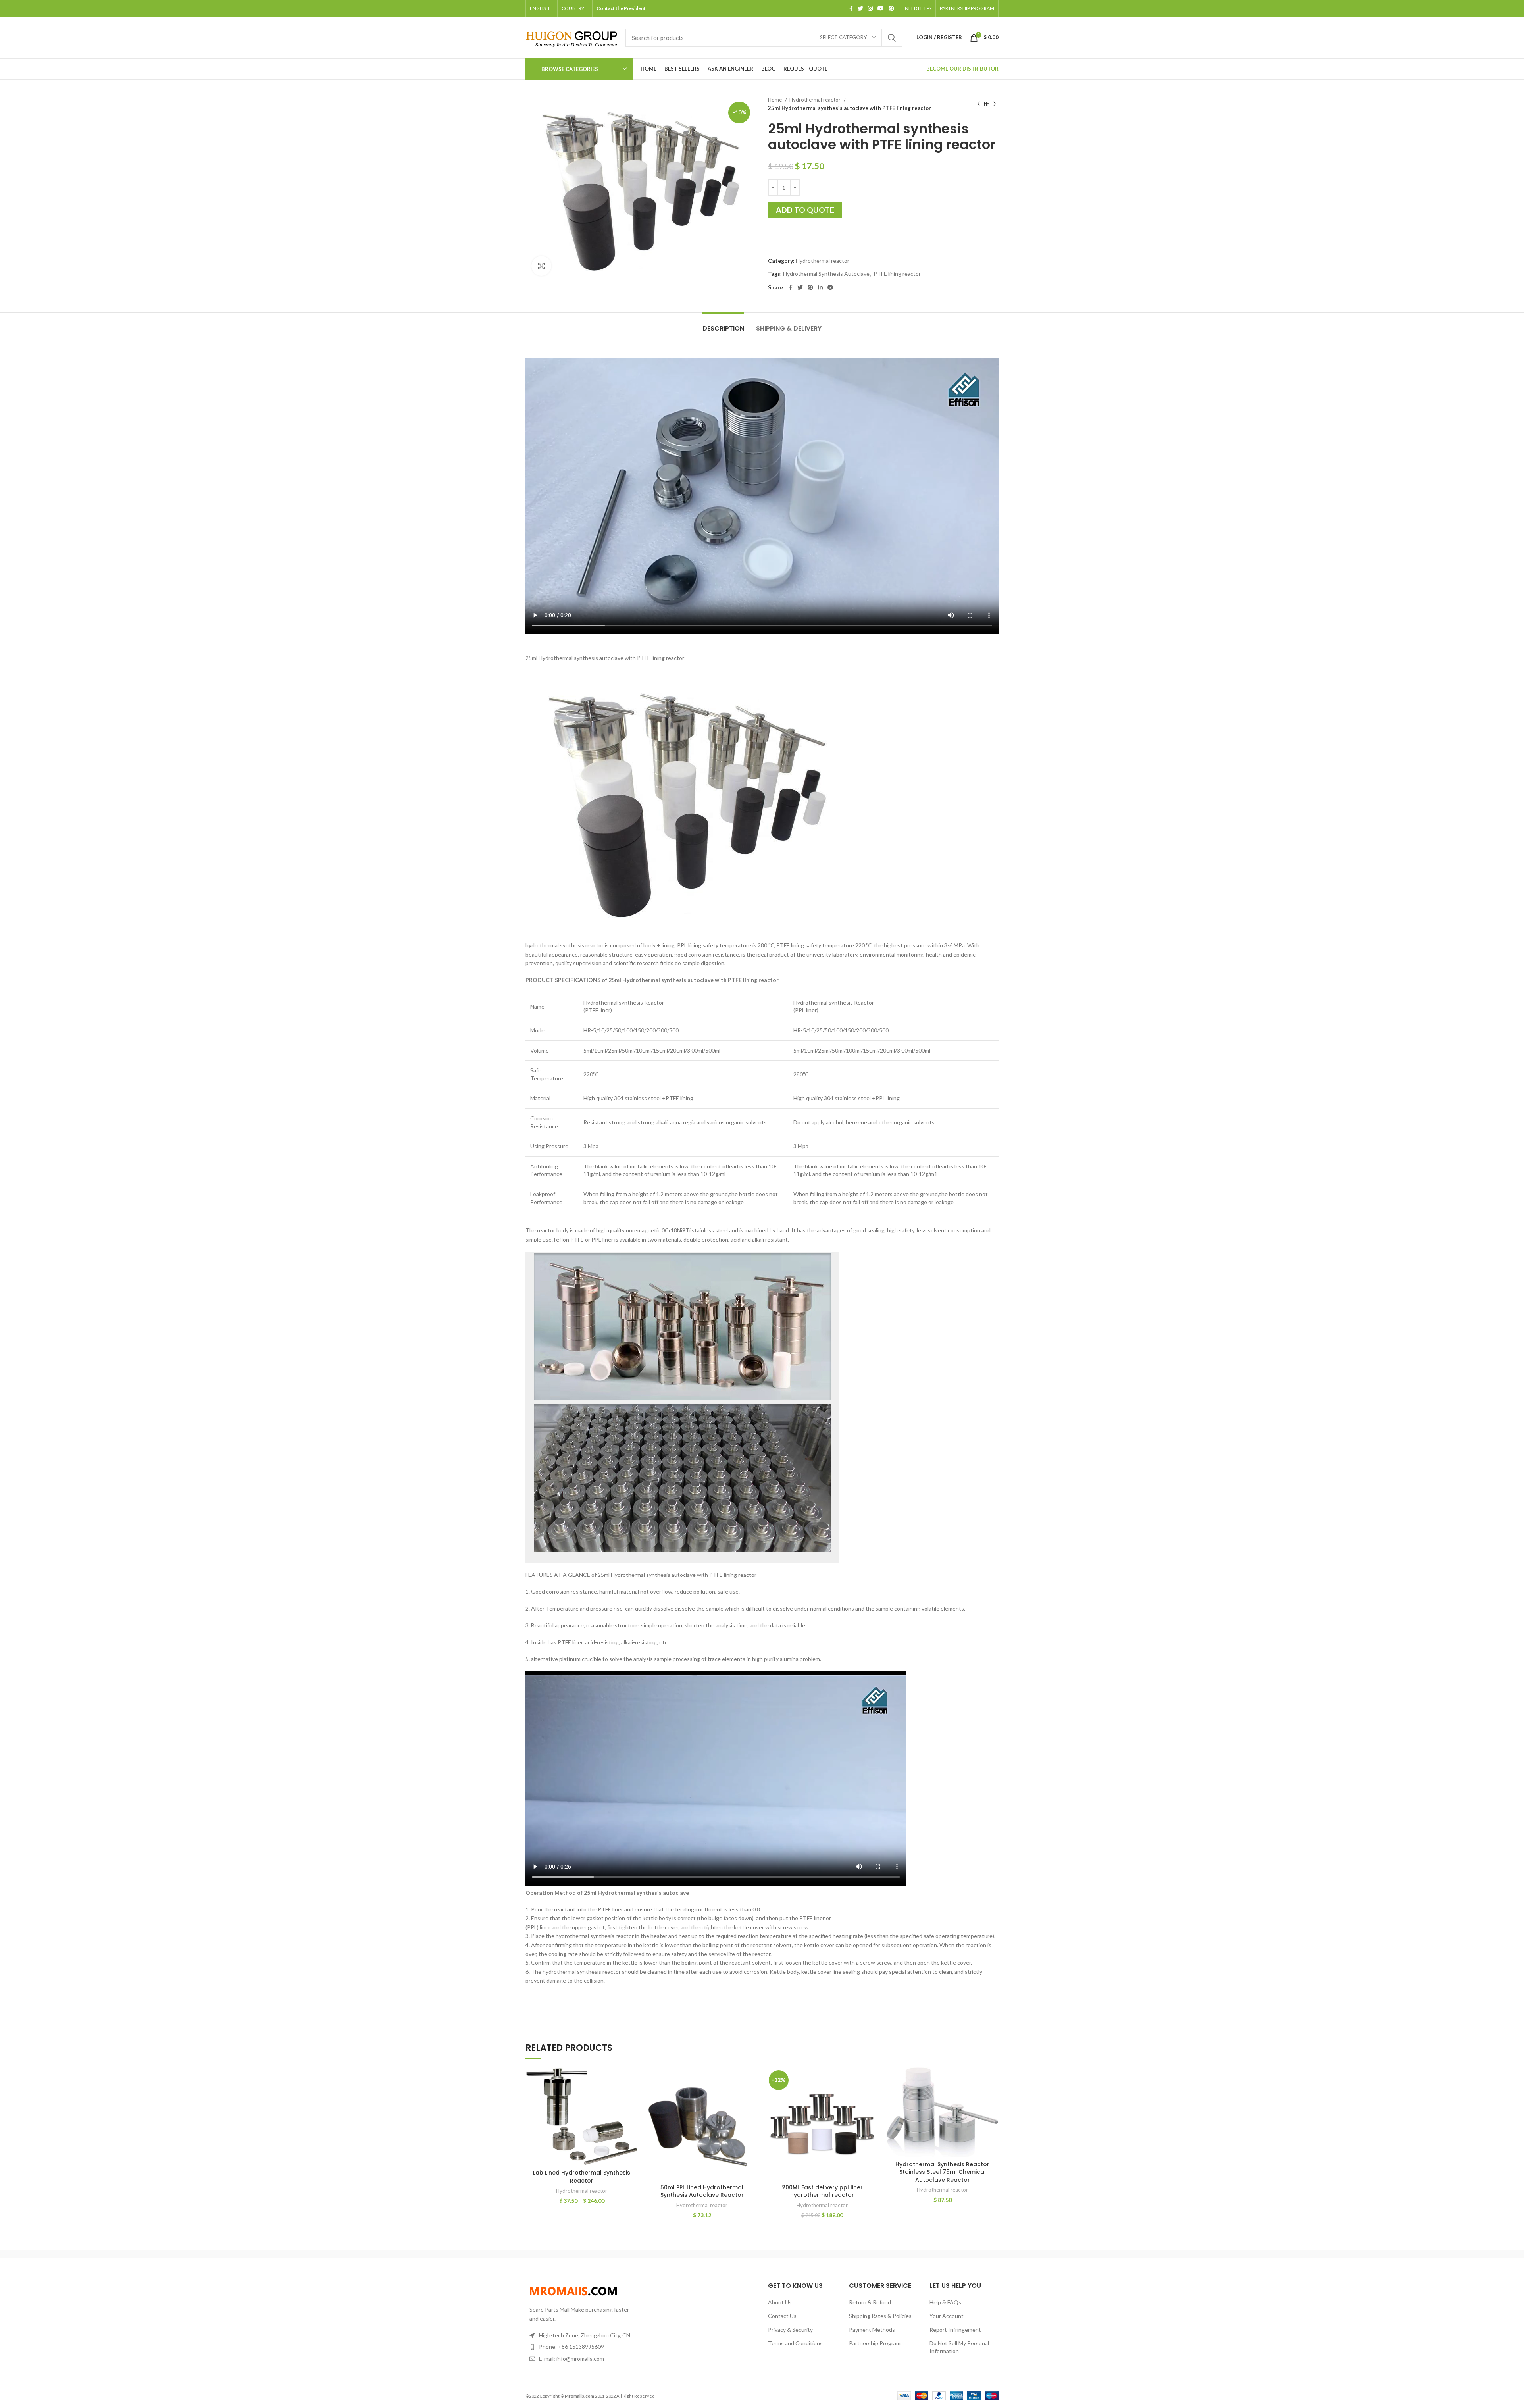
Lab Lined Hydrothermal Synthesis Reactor (582, 2177)
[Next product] (995, 104)
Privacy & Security (790, 2330)
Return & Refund (870, 2302)
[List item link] (580, 2347)
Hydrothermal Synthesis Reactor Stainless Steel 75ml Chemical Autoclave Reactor (942, 2172)
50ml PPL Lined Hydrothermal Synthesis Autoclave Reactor (702, 2191)
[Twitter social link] (860, 8)
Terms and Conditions (795, 2343)
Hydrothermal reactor (816, 100)
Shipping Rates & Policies (880, 2316)
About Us (780, 2302)
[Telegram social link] (830, 287)
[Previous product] (979, 104)
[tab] (723, 324)
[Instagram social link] (870, 8)
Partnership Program (875, 2343)
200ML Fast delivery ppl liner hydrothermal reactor (822, 2191)
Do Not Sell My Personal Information (959, 2347)
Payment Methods (872, 2330)
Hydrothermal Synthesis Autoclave (826, 274)
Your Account (947, 2316)
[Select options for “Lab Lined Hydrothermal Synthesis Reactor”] (632, 2080)
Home (775, 100)
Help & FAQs (945, 2302)
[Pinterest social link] (891, 8)
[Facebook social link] (851, 8)
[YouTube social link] (881, 8)
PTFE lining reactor (897, 274)
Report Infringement (955, 2330)
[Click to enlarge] (541, 266)
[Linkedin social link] (820, 287)
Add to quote (805, 210)
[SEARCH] (892, 38)
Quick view (632, 2098)
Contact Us (782, 2316)
